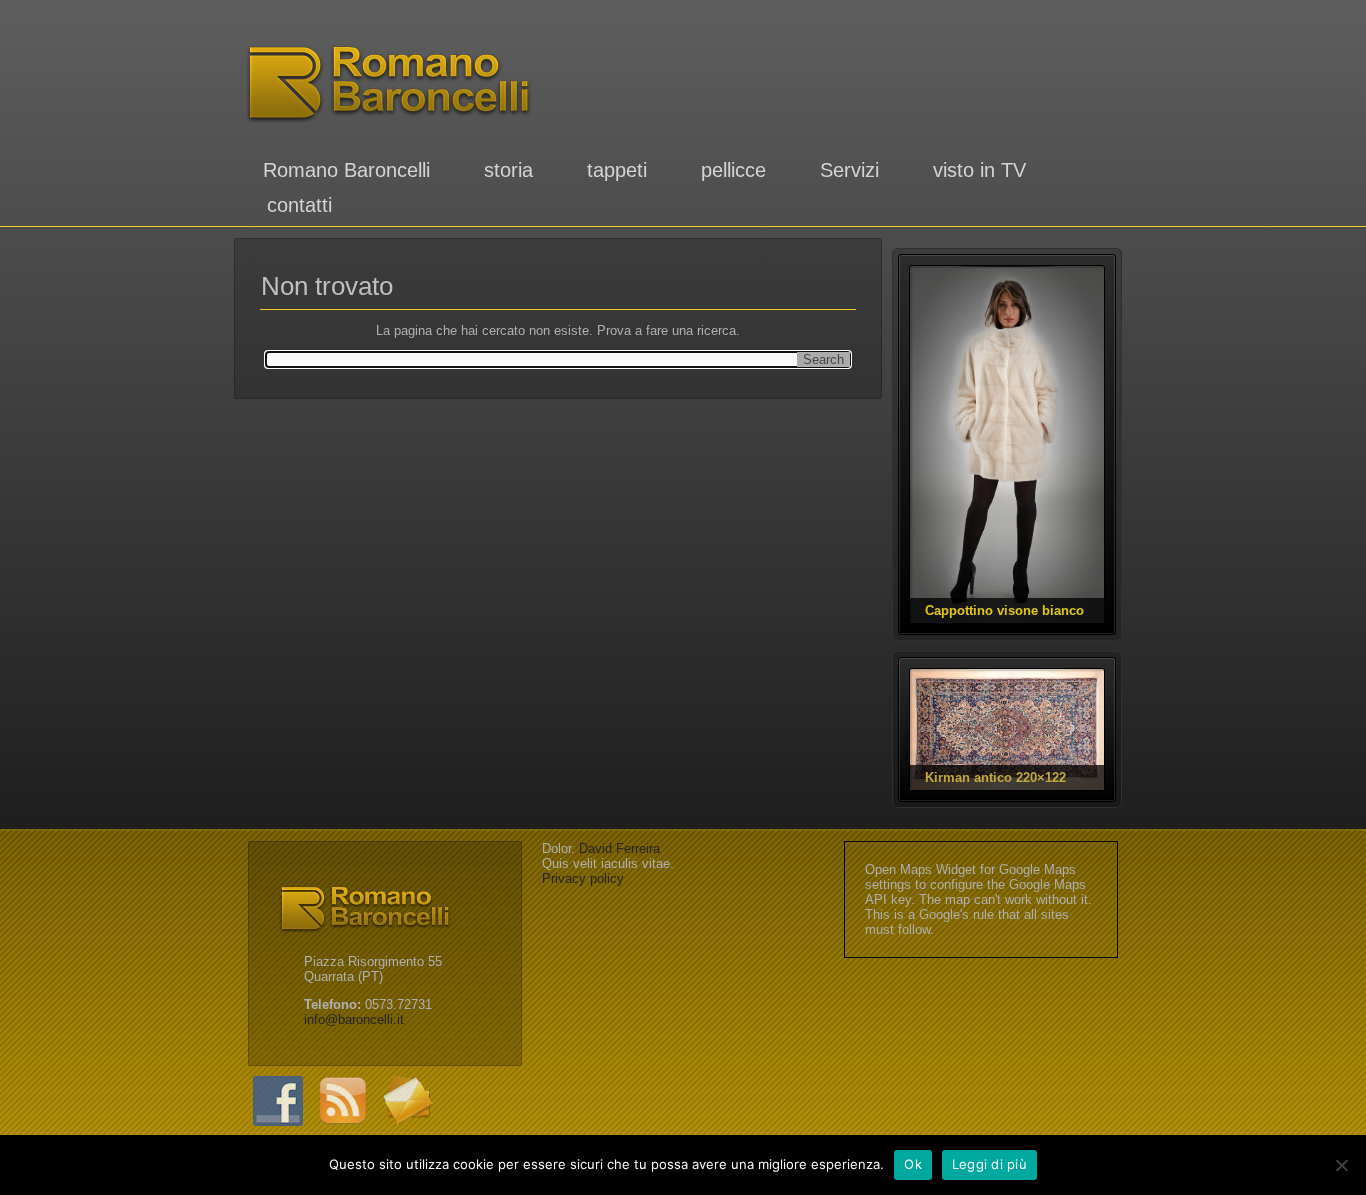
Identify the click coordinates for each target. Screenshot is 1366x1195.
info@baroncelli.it (354, 1019)
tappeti (617, 170)
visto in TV (979, 170)
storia (508, 170)
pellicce (733, 170)
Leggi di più (989, 1164)
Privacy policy (583, 878)
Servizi (849, 170)
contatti (299, 205)
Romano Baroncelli (346, 170)
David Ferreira (619, 848)
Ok (913, 1164)
